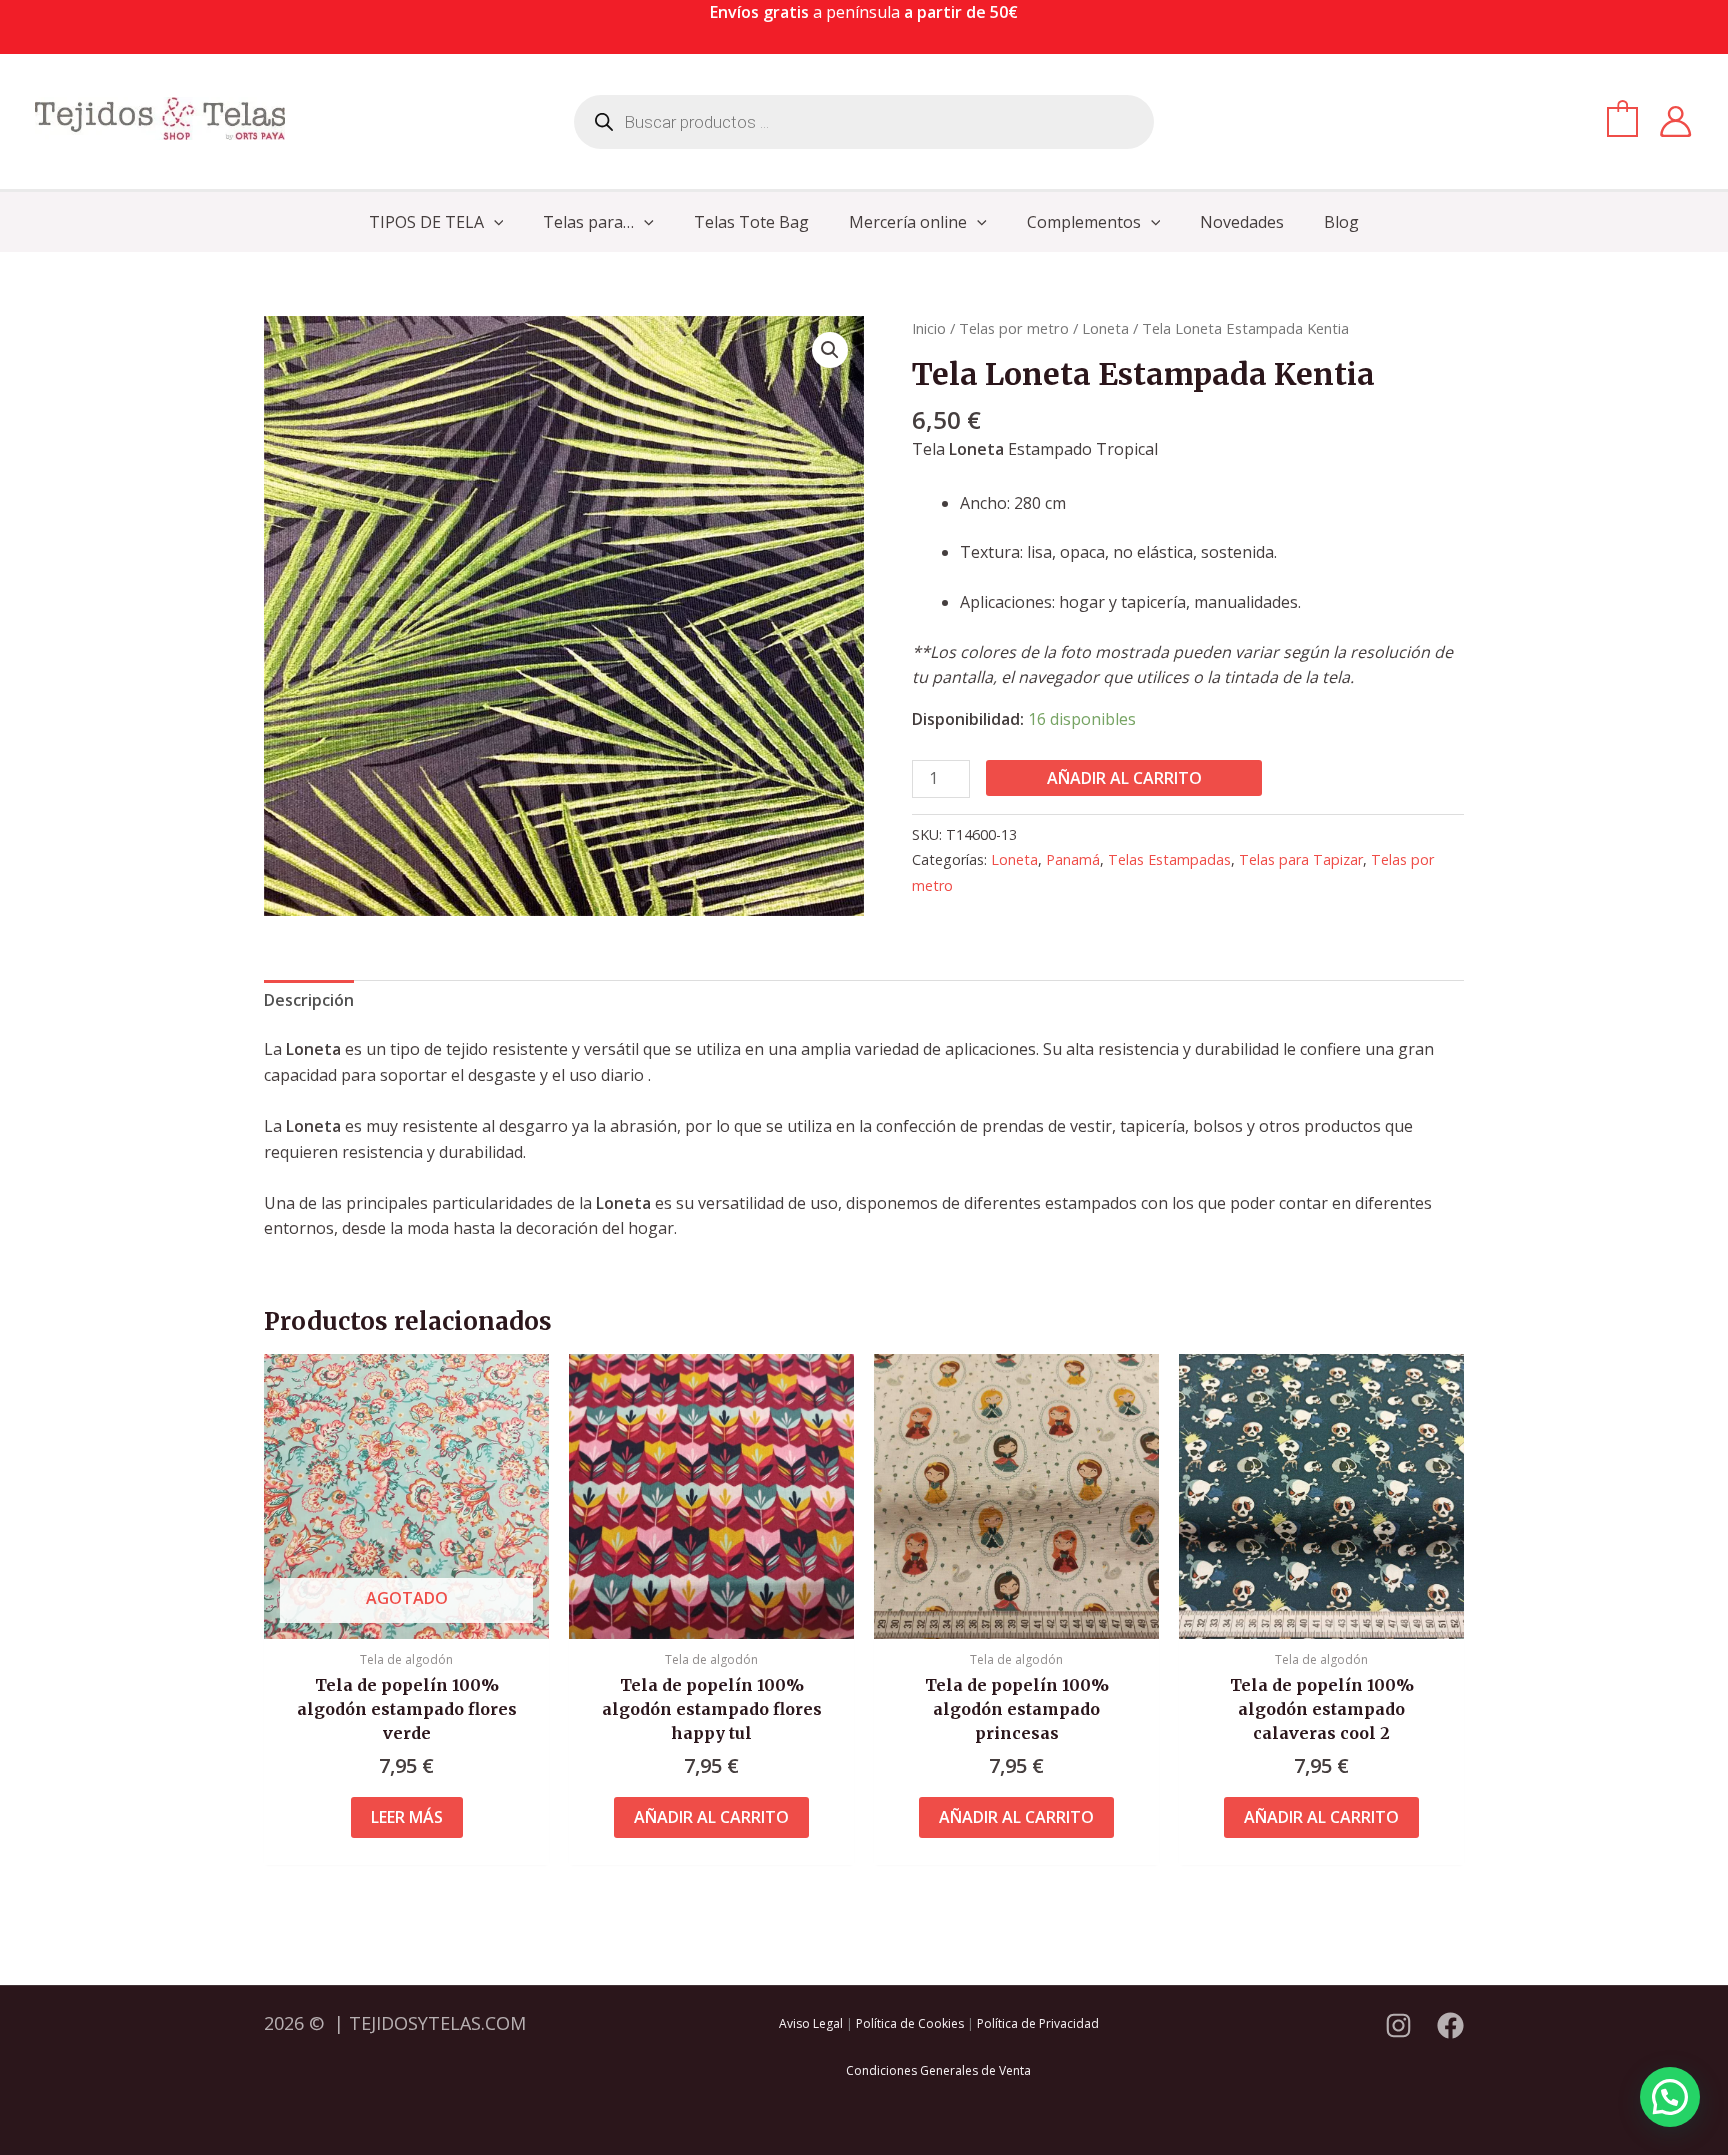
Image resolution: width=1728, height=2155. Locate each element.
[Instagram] (1398, 2025)
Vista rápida (406, 1619)
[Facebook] (1450, 2025)
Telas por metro (1014, 328)
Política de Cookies (910, 2023)
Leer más (407, 1817)
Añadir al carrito (1124, 778)
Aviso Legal (811, 2023)
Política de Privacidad (1038, 2023)
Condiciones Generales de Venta (938, 2070)
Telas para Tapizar (1301, 859)
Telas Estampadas (1169, 859)
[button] (494, 222)
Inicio (929, 328)
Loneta (1105, 328)
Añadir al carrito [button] (711, 1817)
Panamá (1073, 859)
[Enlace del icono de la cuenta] (1675, 121)
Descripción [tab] (309, 1000)
